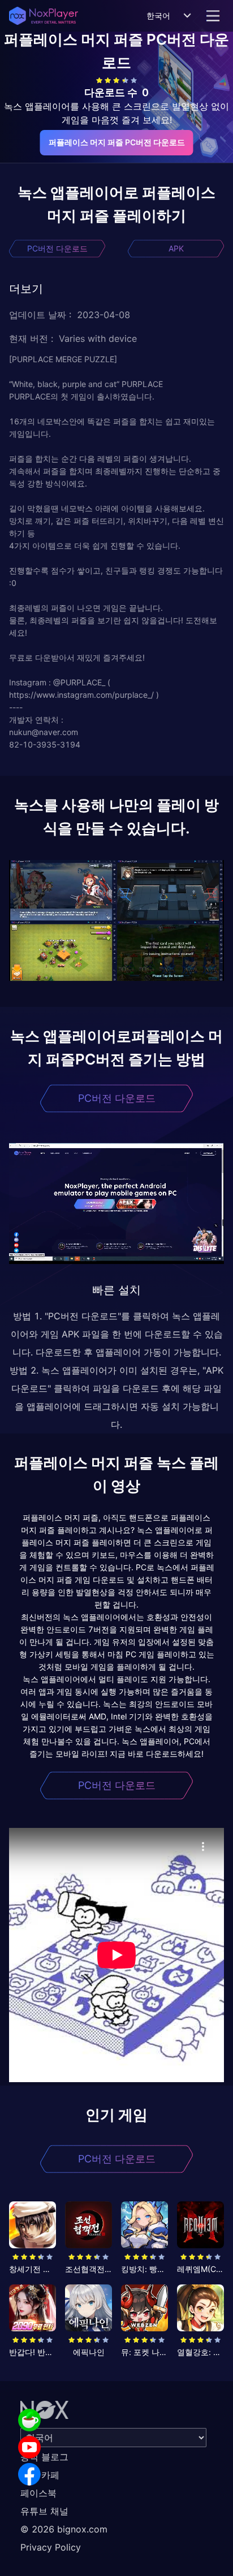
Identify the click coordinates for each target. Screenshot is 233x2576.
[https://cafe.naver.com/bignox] (29, 2420)
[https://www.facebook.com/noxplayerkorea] (29, 2474)
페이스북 (38, 2493)
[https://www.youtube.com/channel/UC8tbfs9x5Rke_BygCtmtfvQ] (29, 2447)
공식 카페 (40, 2475)
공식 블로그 (44, 2457)
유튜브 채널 (44, 2511)
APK (176, 248)
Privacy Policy (51, 2547)
